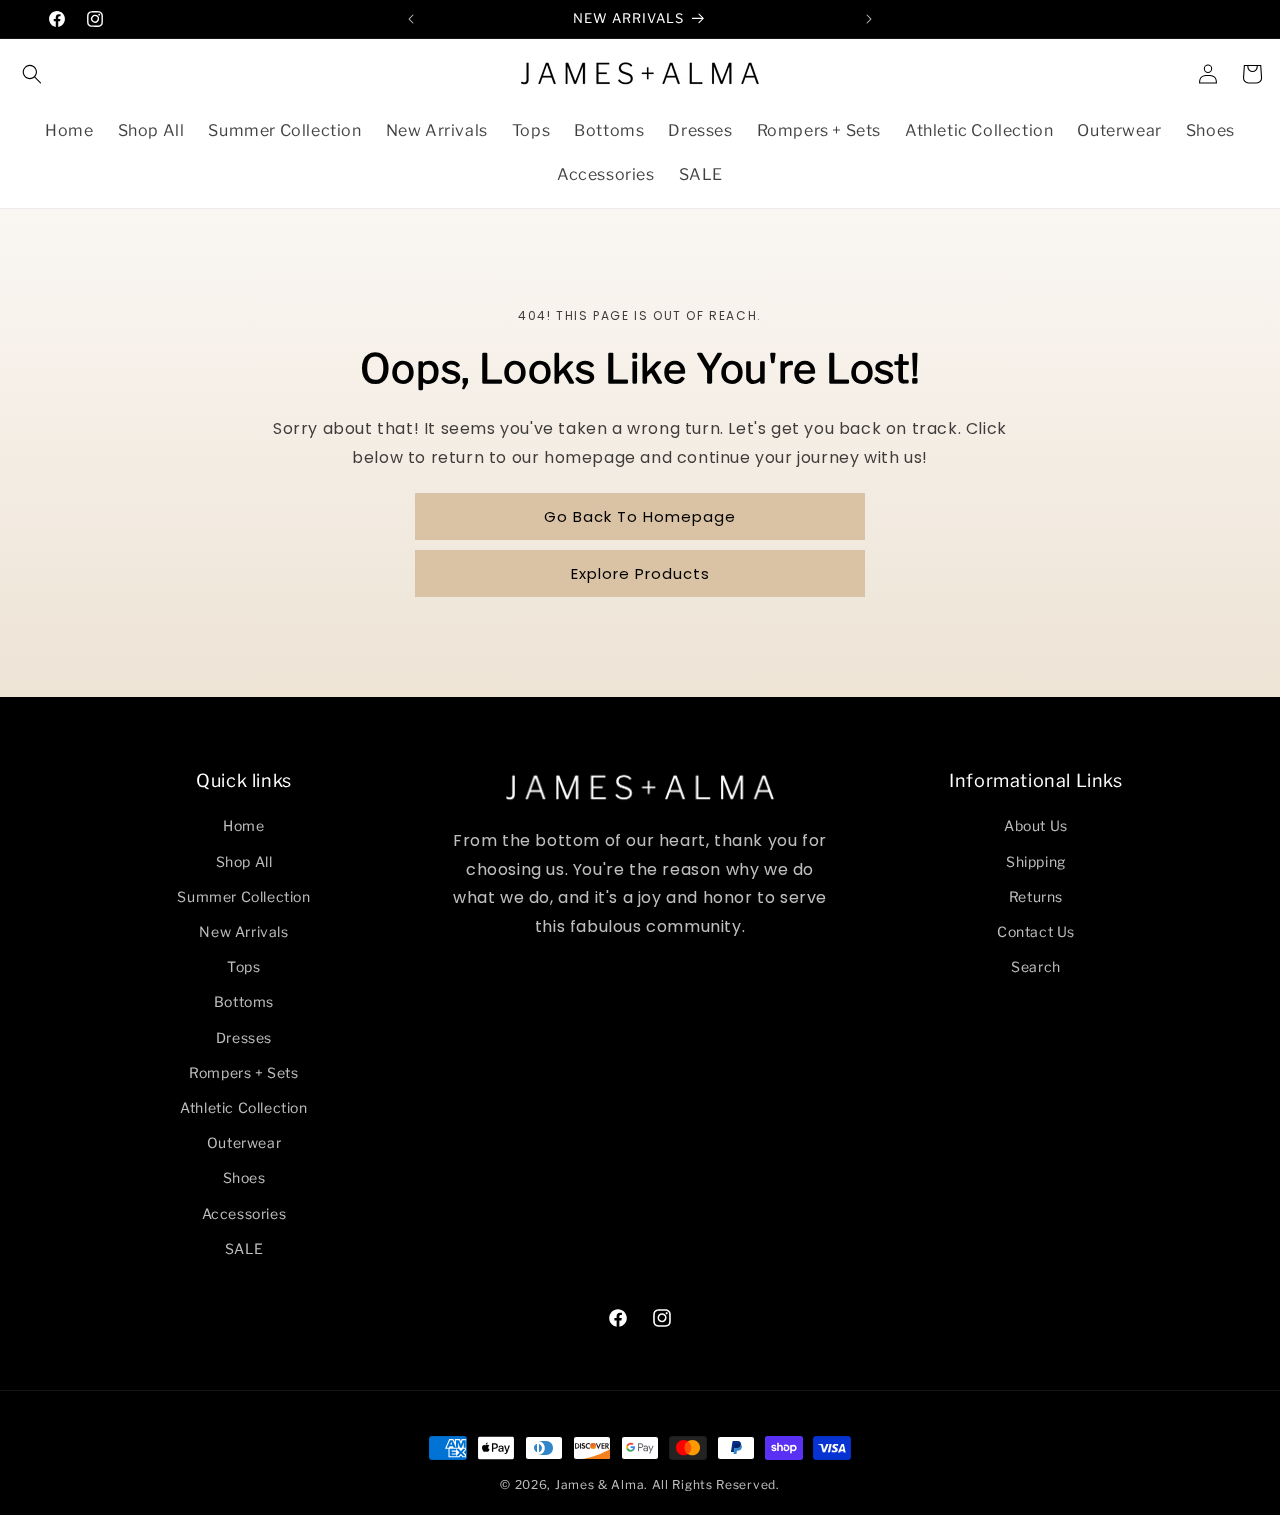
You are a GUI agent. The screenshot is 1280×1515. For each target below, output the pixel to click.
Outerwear (244, 1142)
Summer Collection (243, 896)
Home (243, 825)
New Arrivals (243, 931)
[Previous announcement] (411, 19)
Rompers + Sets (243, 1072)
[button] (32, 74)
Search (1036, 966)
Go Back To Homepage (640, 516)
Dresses (244, 1037)
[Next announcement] (869, 19)
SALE (244, 1248)
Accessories (244, 1213)
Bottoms (244, 1001)
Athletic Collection (243, 1107)
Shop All (244, 861)
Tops (243, 966)
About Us (1036, 825)
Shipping (1036, 861)
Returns (1036, 896)
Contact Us (1036, 931)
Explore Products (640, 573)
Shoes (244, 1177)
